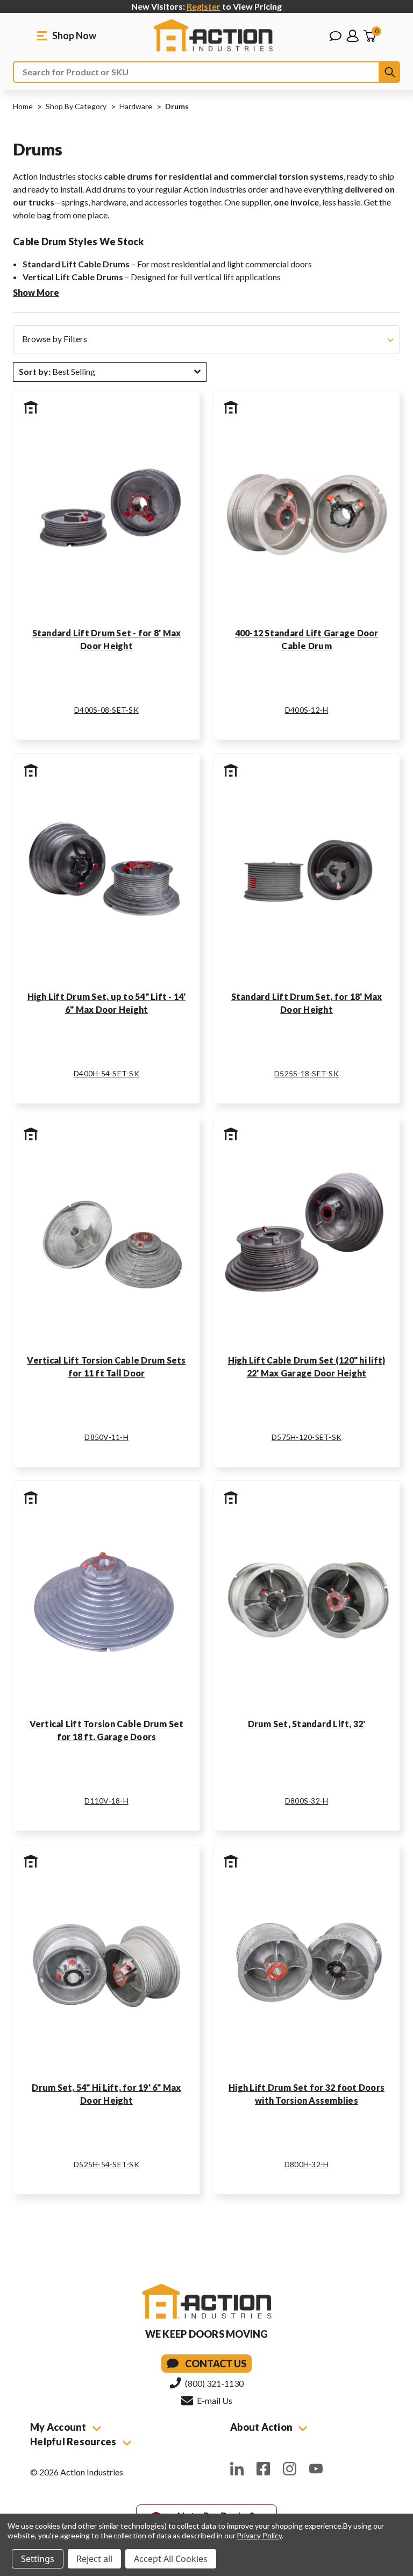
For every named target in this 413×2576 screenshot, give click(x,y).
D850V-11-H (106, 1437)
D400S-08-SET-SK (106, 710)
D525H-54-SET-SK (106, 2164)
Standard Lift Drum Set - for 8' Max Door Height (107, 639)
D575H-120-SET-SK (307, 1437)
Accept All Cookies (171, 2559)
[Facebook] (263, 2469)
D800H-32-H (307, 2164)
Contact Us (216, 2364)
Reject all (94, 2559)
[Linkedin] (237, 2469)
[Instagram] (290, 2469)
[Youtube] (316, 2469)
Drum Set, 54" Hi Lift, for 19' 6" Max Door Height (106, 2094)
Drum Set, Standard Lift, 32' (307, 1724)
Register (204, 6)
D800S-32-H (307, 1801)
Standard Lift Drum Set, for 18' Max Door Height (307, 1003)
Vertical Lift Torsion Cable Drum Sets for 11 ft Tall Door (106, 1367)
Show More (36, 292)
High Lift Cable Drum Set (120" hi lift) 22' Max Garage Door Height (307, 1367)
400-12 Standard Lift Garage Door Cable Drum (307, 639)
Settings (38, 2559)
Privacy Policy (259, 2535)
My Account (59, 2427)
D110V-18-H (106, 1801)
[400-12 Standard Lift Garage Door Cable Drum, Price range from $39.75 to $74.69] (307, 510)
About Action (262, 2427)
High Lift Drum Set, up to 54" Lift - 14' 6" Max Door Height (107, 1003)
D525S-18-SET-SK (307, 1073)
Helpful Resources (74, 2442)
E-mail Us (214, 2400)
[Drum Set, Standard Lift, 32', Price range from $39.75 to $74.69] (307, 1600)
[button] (206, 339)
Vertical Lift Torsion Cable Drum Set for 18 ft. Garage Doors (107, 1730)
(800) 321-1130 (213, 2383)
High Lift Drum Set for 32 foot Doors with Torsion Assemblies (307, 2094)
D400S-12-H (307, 710)
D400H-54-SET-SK (106, 1073)
